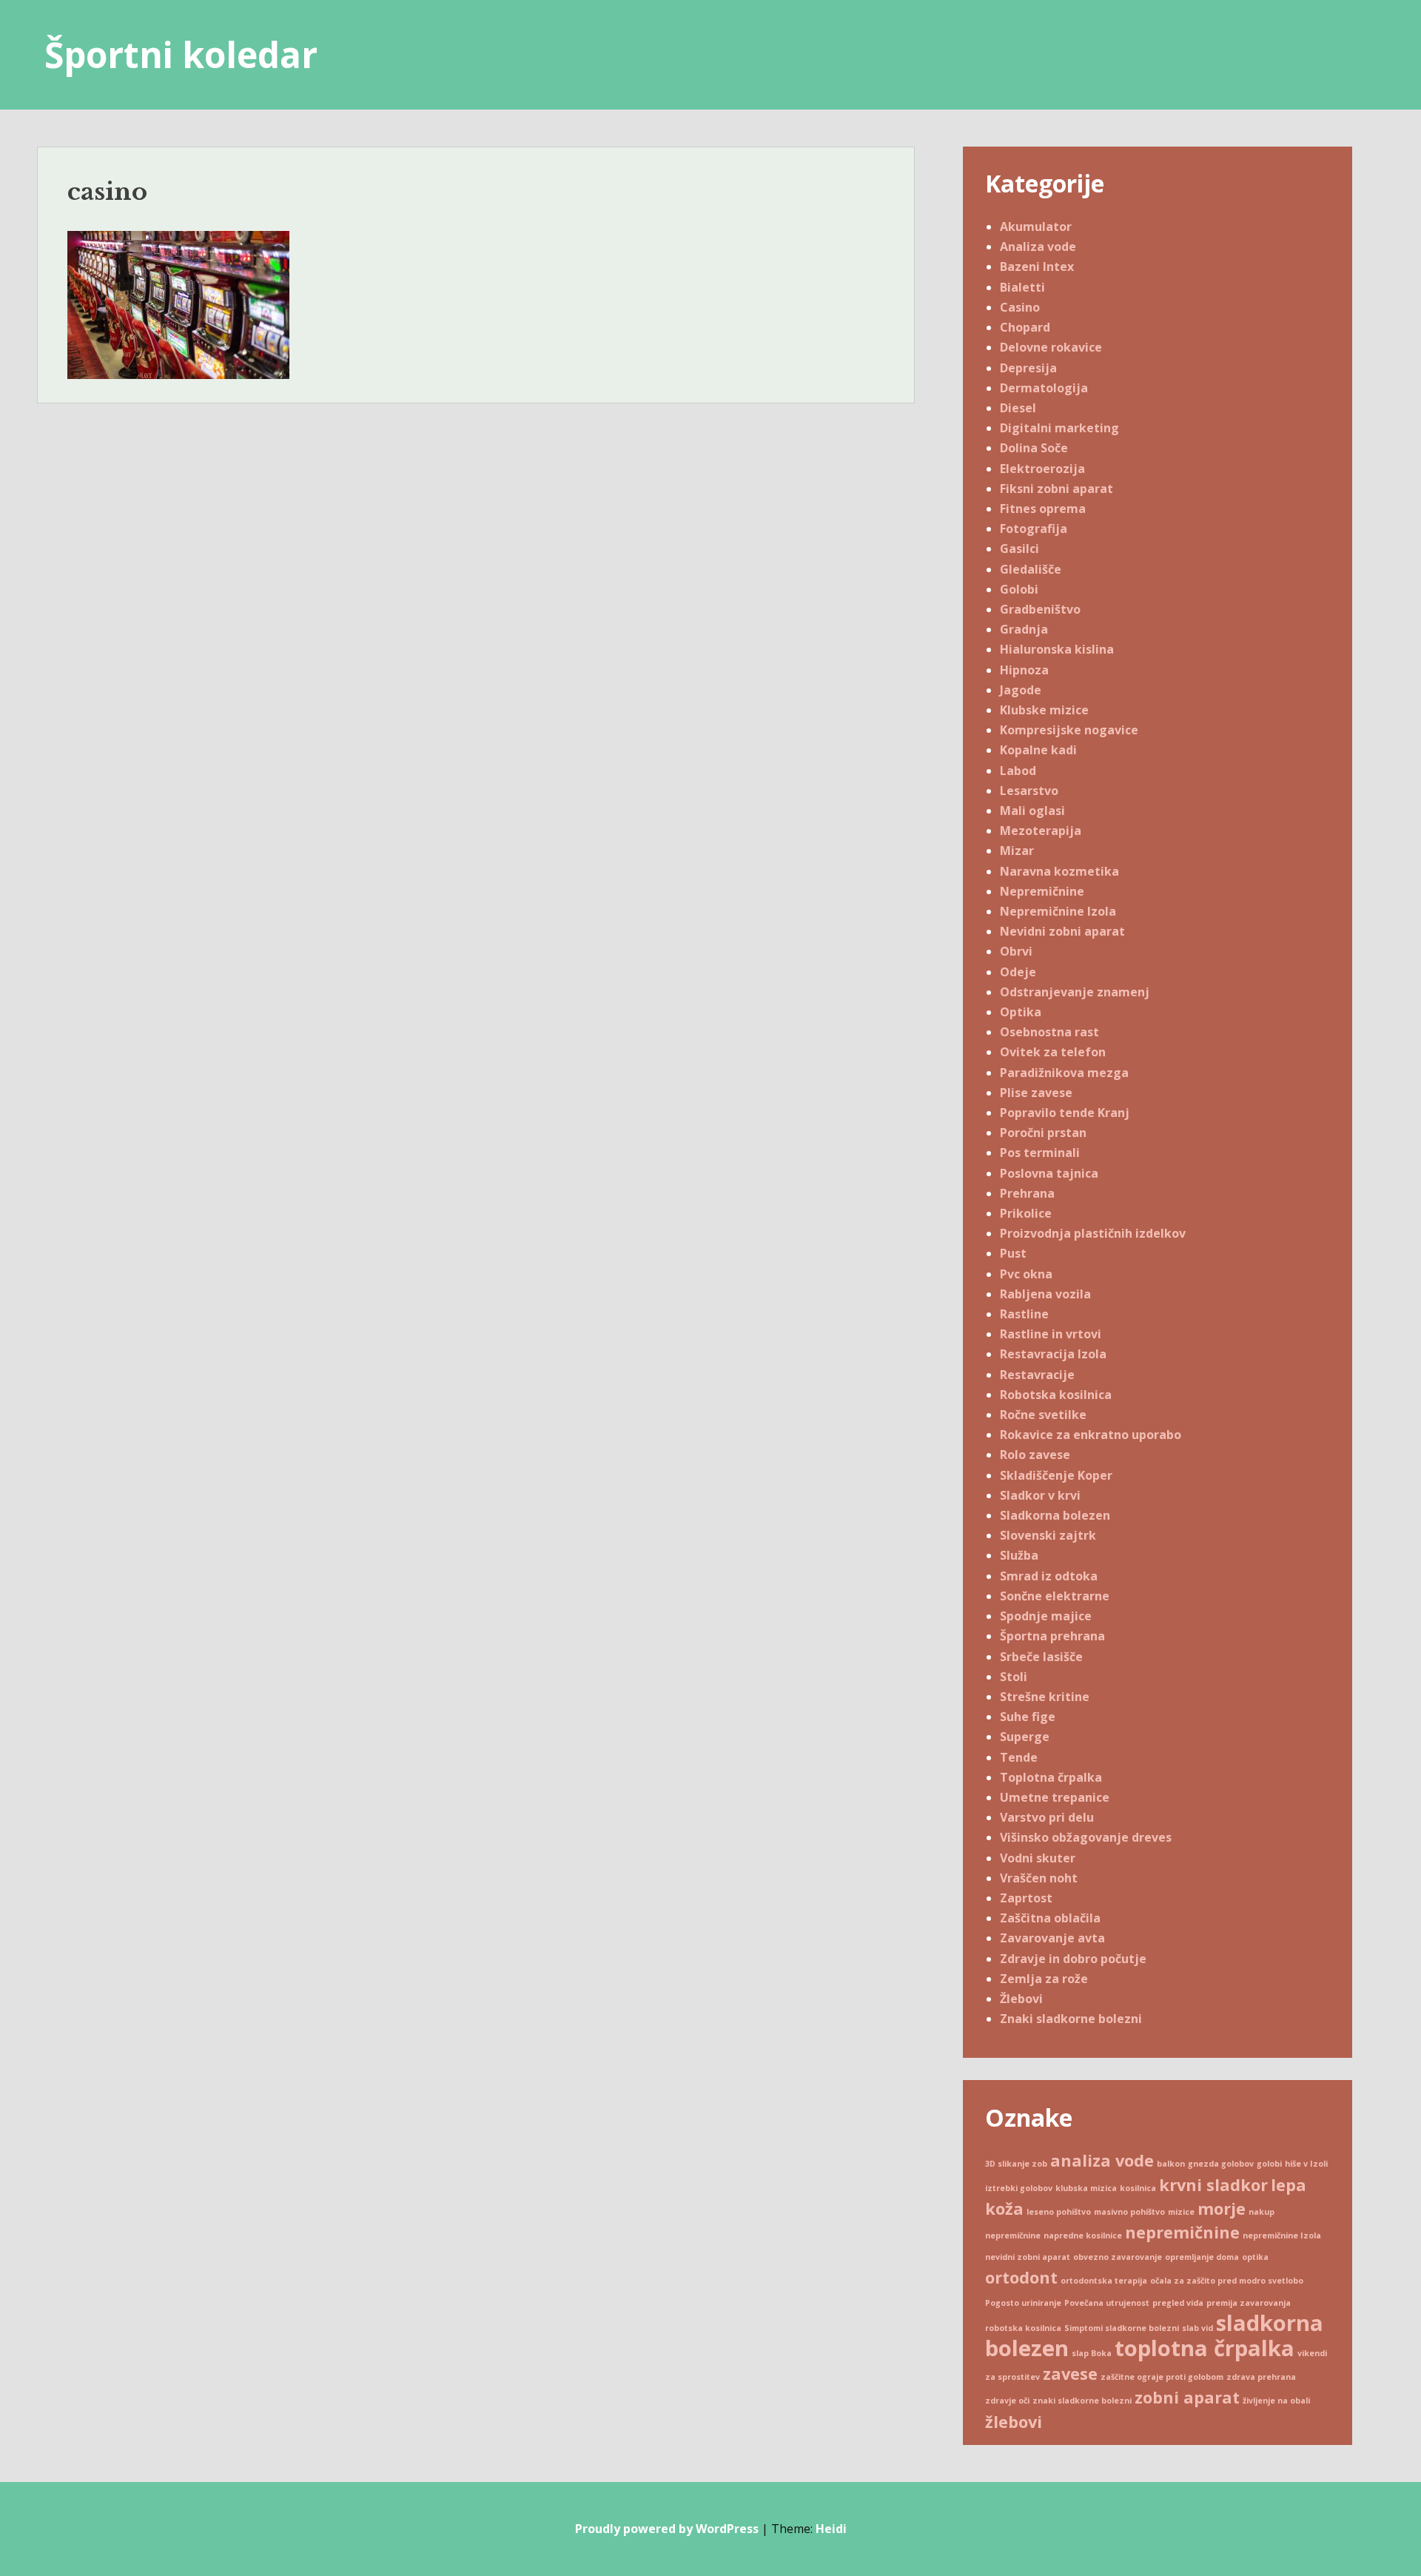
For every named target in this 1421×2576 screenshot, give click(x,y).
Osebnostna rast (1049, 1032)
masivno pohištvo (1129, 2212)
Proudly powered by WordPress (667, 2529)
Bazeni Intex (1037, 266)
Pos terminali (1040, 1153)
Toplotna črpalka (1051, 1777)
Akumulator (1036, 227)
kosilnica (1138, 2188)
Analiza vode (1038, 246)
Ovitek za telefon (1053, 1052)
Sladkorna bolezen (1055, 1515)
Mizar (1017, 851)
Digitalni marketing (1059, 428)
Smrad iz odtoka (1049, 1576)
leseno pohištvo (1059, 2212)
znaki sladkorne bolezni (1082, 2401)
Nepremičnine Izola (1058, 911)
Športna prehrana (1052, 1636)
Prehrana (1027, 1193)
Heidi (831, 2529)
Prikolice (1026, 1213)
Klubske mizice (1044, 710)
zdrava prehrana (1261, 2377)
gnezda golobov (1221, 2164)
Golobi (1019, 589)
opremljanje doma (1202, 2257)
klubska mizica (1086, 2188)
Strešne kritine (1045, 1697)
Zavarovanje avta (1052, 1938)
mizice (1181, 2212)
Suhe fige (1028, 1717)
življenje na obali (1276, 2401)
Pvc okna (1026, 1274)
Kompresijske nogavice (1069, 730)
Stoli (1014, 1677)
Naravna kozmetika (1059, 871)
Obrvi (1016, 951)
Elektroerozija (1042, 469)
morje (1222, 2208)
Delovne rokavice (1051, 347)
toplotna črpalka (1205, 2348)
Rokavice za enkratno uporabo (1091, 1435)
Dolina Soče (1034, 448)
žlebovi (1014, 2422)
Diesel (1018, 408)
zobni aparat (1187, 2397)
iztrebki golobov (1019, 2188)
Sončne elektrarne (1055, 1596)
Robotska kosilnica (1056, 1395)
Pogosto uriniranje (1023, 2303)
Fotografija (1034, 529)
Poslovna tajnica (1049, 1173)
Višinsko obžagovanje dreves (1086, 1837)
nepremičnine (1182, 2232)
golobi (1269, 2164)
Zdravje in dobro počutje (1073, 1959)
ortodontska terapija (1104, 2281)
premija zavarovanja (1249, 2303)
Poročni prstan (1043, 1133)
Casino (1020, 307)
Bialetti (1022, 287)
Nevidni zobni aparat (1062, 931)
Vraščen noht (1039, 1878)
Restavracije (1037, 1375)
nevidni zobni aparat (1028, 2257)
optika (1255, 2257)
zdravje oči (1007, 2401)
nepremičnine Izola (1282, 2235)
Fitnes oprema (1043, 509)
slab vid (1197, 2328)
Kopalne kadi (1038, 750)
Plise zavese (1036, 1093)
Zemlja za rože (1044, 1979)
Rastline (1024, 1314)
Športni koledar (181, 54)
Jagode (1021, 690)
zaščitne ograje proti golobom (1162, 2377)
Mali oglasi (1032, 811)
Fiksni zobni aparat (1056, 489)
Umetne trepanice (1055, 1797)
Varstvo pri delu (1047, 1817)
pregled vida (1178, 2303)
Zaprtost (1026, 1898)
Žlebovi (1021, 1999)
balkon (1171, 2164)
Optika (1021, 1012)
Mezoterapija (1041, 831)
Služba (1019, 1555)
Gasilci (1019, 549)
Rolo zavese (1035, 1455)
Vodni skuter (1038, 1858)
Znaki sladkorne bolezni (1071, 2019)
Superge (1025, 1737)
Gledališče (1031, 569)
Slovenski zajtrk (1048, 1535)
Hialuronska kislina (1057, 649)
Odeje (1018, 972)
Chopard (1025, 327)
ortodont (1021, 2277)
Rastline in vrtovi (1051, 1334)
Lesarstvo (1029, 791)
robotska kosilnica (1023, 2328)
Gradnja (1024, 629)
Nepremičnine (1042, 891)
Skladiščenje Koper (1056, 1475)
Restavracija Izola (1053, 1354)
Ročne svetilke (1043, 1415)
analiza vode (1102, 2160)
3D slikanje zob (1016, 2164)
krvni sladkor (1213, 2185)
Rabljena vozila (1045, 1294)
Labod (1018, 771)
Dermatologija (1044, 388)
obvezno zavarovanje (1118, 2257)
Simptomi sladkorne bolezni (1122, 2328)
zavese (1070, 2374)
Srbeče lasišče (1041, 1657)
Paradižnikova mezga (1064, 1073)
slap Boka (1092, 2353)
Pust (1013, 1253)
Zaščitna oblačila (1050, 1918)
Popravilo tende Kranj (1065, 1113)
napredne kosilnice (1083, 2235)
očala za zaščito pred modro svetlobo (1227, 2281)
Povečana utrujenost (1107, 2303)
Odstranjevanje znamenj (1075, 992)
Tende (1019, 1757)
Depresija (1028, 368)
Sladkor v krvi (1040, 1495)
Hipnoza (1024, 670)
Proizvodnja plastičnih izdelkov (1093, 1233)
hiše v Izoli (1306, 2164)
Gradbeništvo (1040, 609)
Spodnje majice (1046, 1616)
